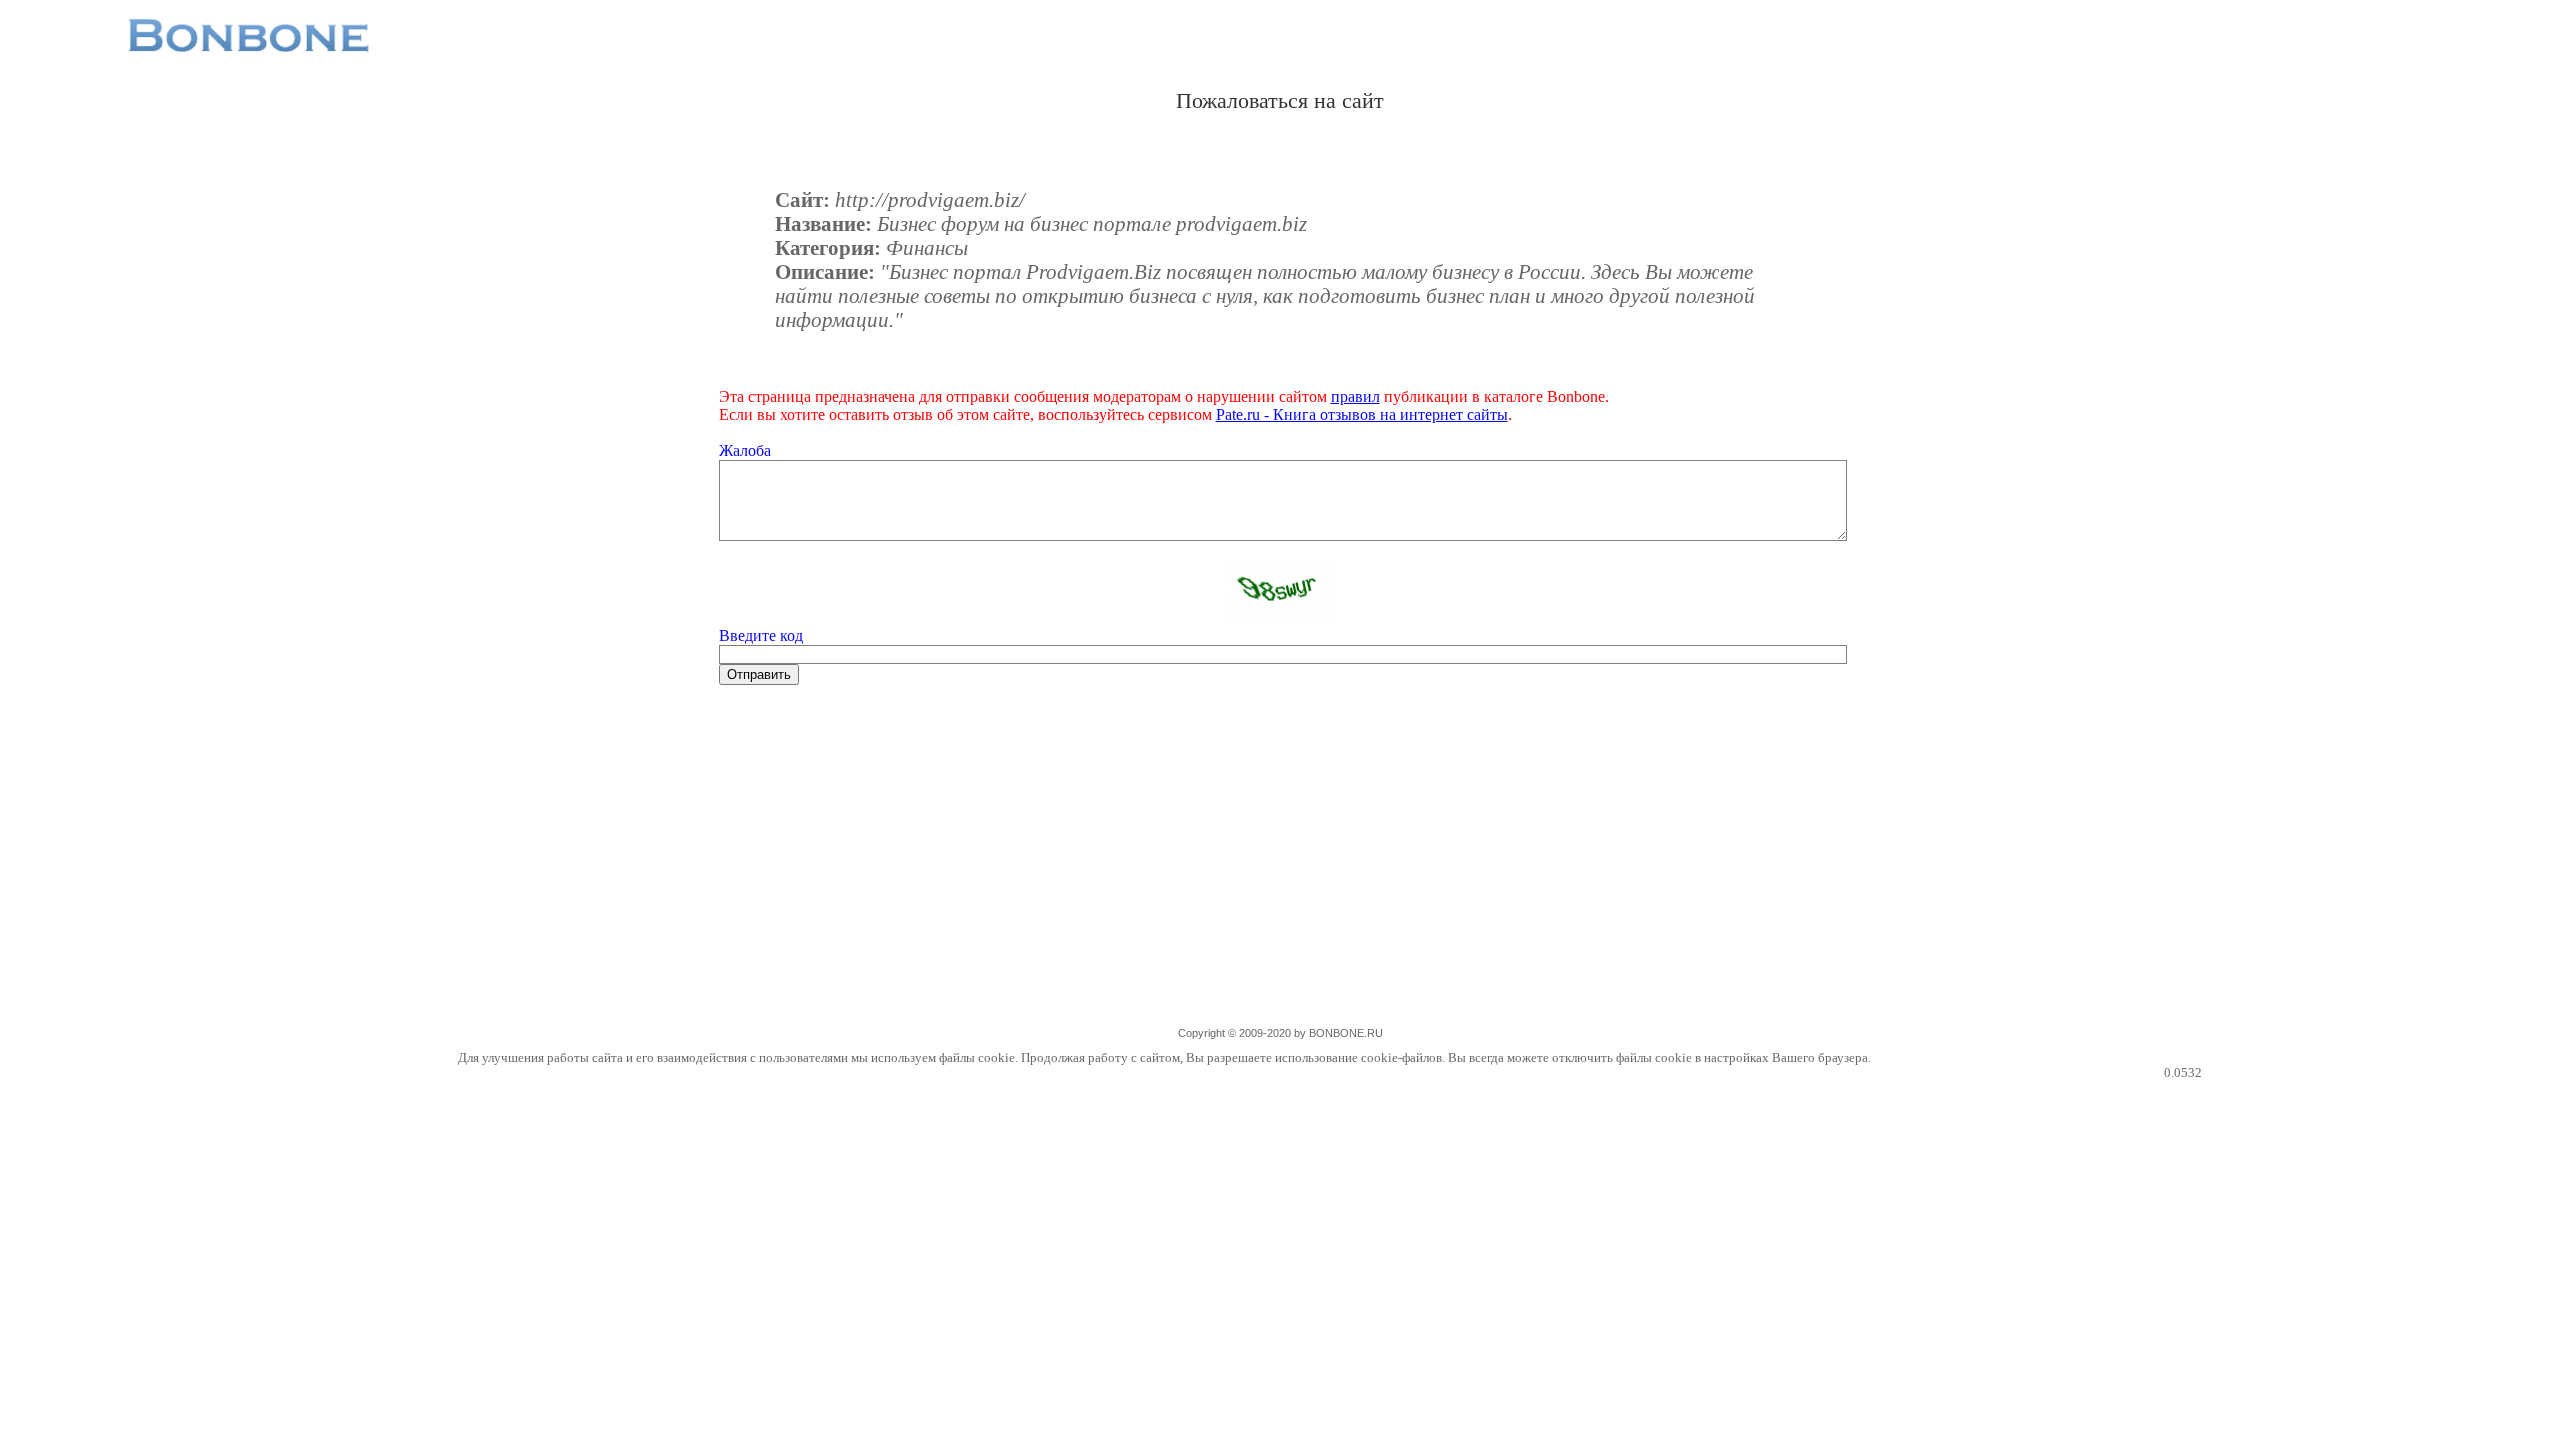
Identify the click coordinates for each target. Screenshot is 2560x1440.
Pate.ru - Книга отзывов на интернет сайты (1362, 414)
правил (1355, 396)
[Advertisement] (1280, 869)
